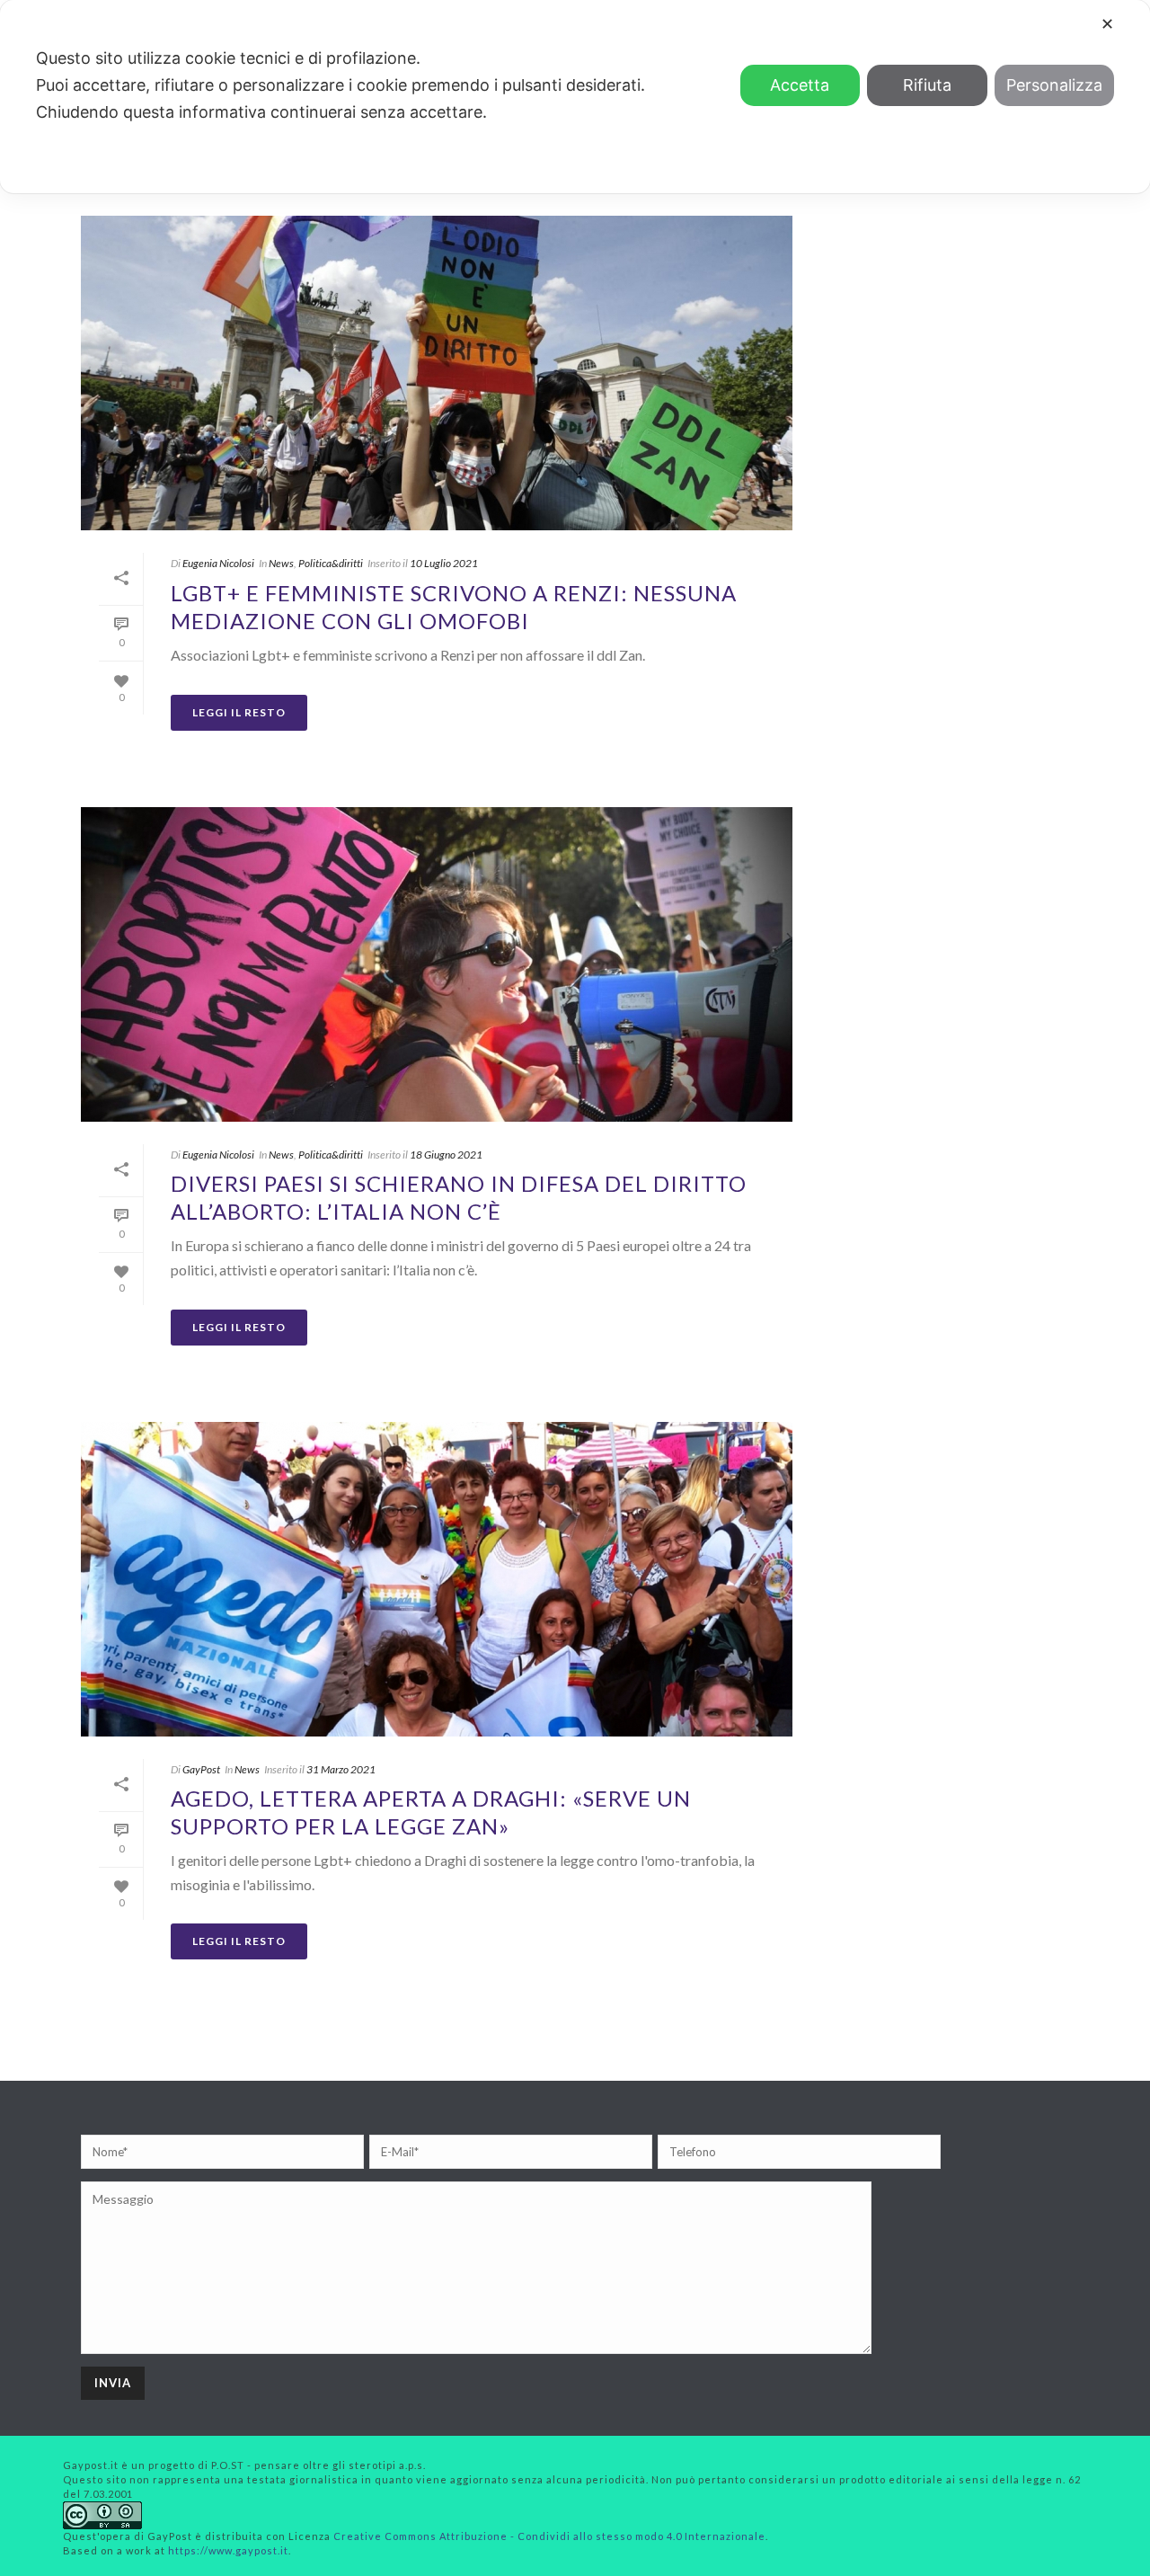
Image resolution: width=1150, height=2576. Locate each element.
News (281, 563)
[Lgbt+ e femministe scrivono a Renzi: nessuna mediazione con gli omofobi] (437, 373)
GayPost (201, 1769)
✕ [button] (1107, 24)
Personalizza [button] (1054, 85)
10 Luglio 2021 (444, 563)
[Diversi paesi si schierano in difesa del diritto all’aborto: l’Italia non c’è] (437, 964)
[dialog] (575, 97)
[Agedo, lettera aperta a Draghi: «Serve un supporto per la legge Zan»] (437, 1579)
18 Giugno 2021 (446, 1155)
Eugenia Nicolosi (218, 563)
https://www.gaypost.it (228, 2550)
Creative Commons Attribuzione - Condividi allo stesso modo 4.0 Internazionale (549, 2536)
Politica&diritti (331, 563)
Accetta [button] (800, 85)
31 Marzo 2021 (341, 1769)
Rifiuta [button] (927, 85)
